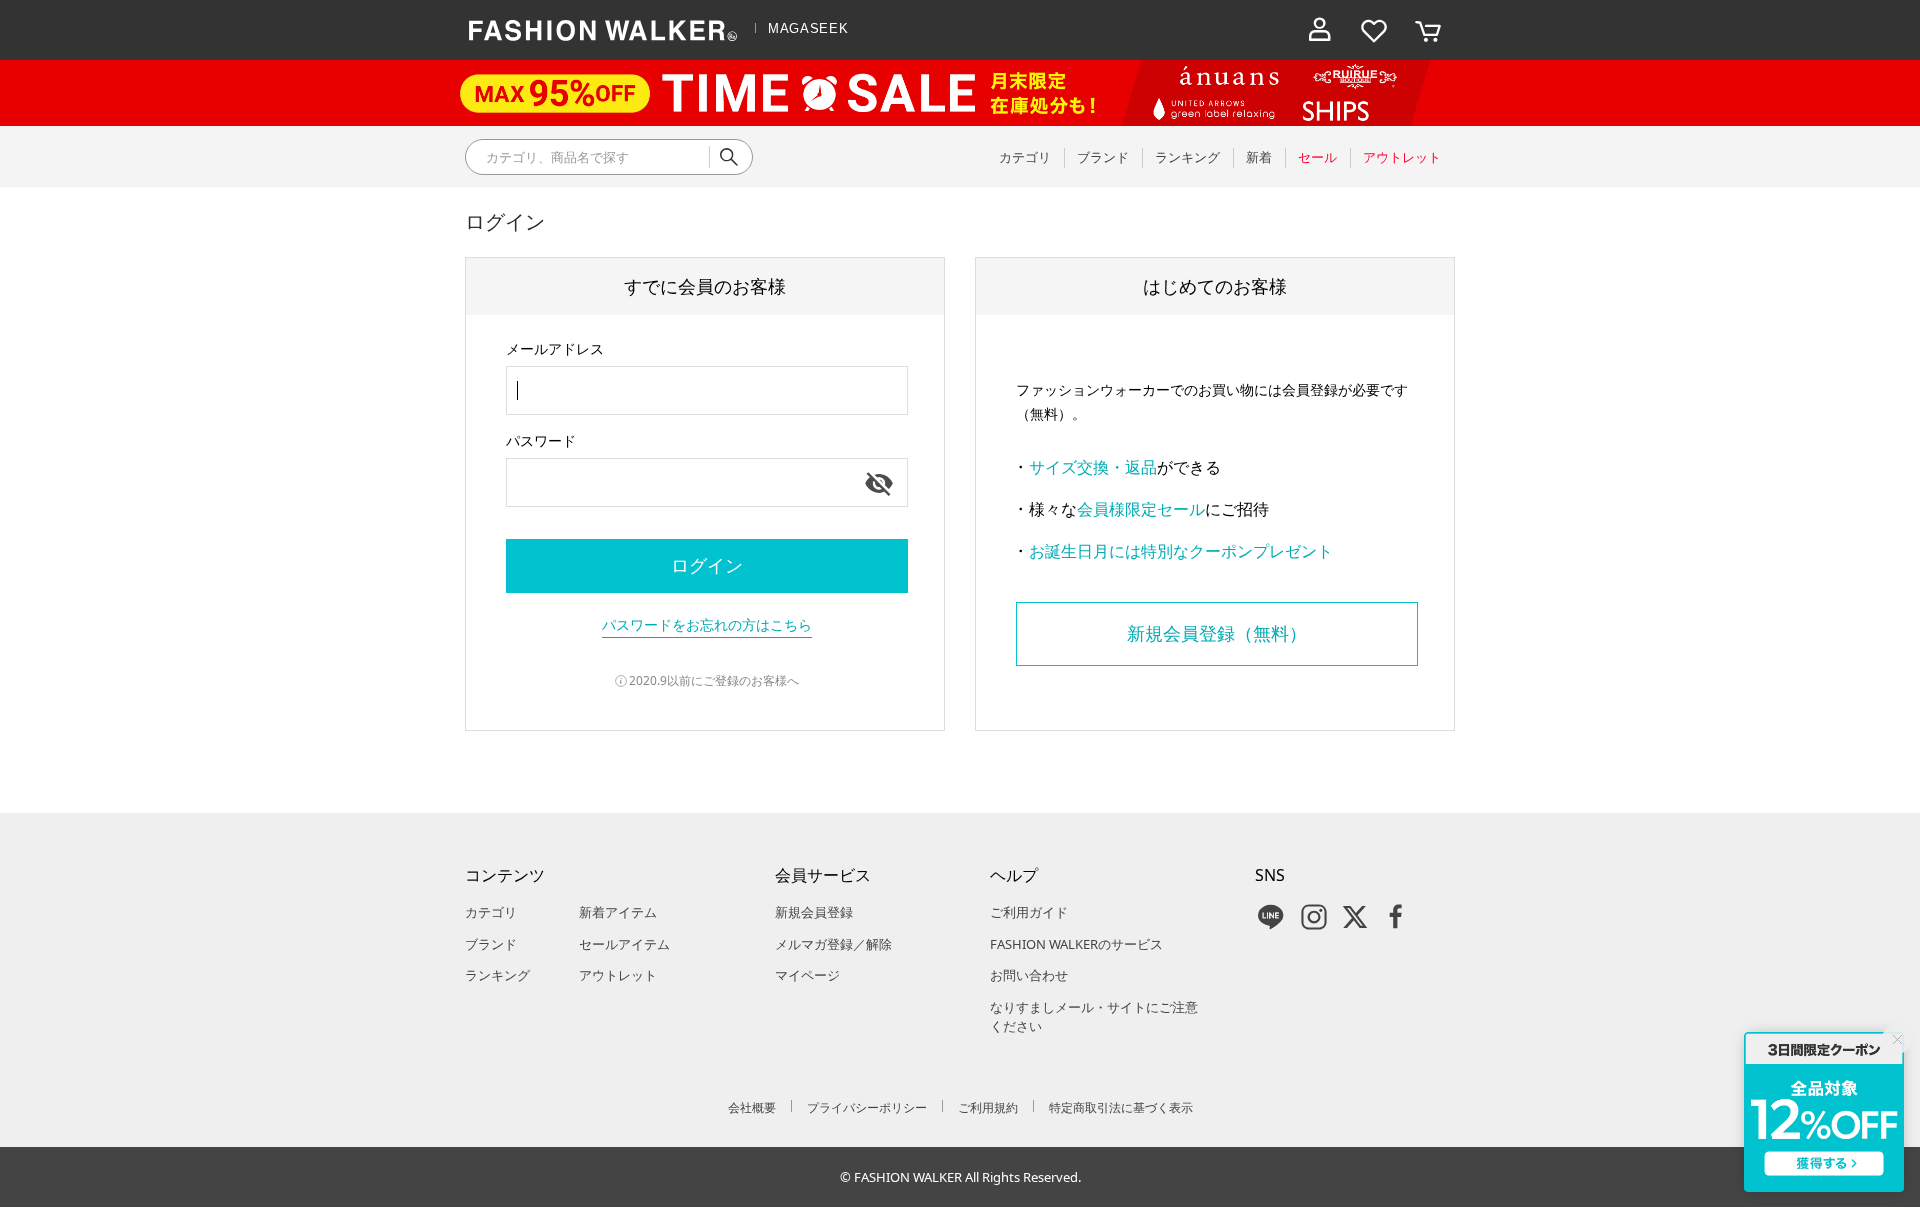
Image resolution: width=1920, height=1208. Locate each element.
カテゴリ (491, 912)
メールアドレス (555, 348)
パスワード (541, 440)
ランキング (497, 975)
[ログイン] (1320, 30)
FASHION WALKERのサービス (1076, 944)
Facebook (1396, 917)
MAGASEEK (808, 28)
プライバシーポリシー (867, 1107)
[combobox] (707, 390)
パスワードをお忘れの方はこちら (707, 624)
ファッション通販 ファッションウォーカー (603, 30)
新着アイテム (618, 912)
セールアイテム (624, 944)
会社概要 (752, 1107)
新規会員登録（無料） (1217, 633)
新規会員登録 (814, 912)
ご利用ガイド (1029, 912)
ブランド (491, 944)
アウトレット (618, 975)
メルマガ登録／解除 (833, 944)
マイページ (807, 975)
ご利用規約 (988, 1107)
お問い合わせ (1029, 975)
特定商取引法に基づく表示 (1121, 1107)
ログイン (707, 565)
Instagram (1314, 917)
